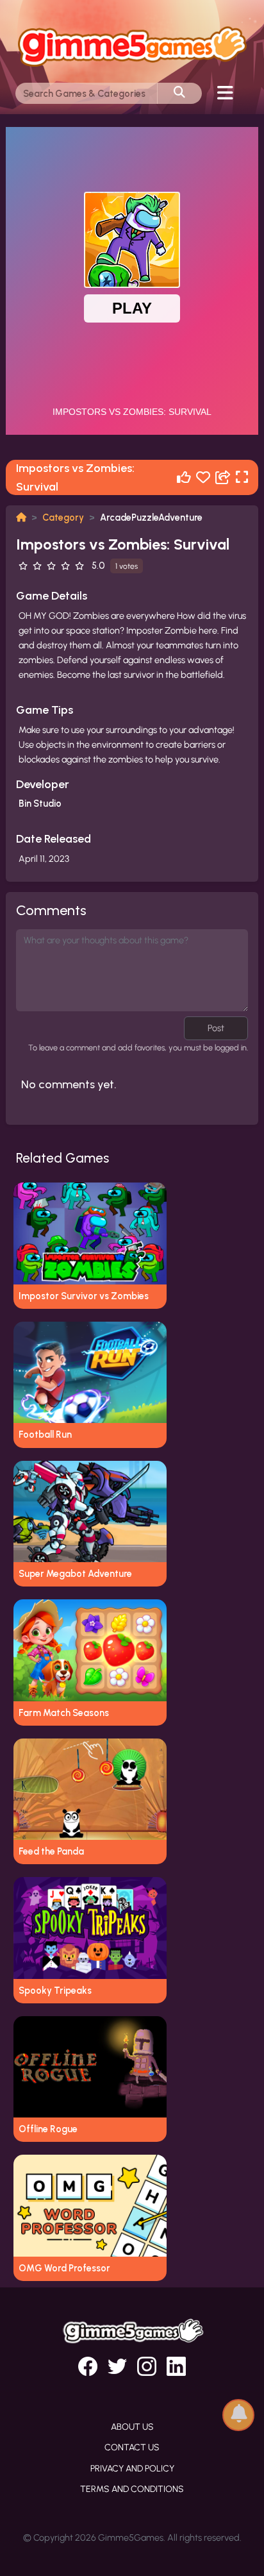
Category (63, 518)
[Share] (223, 477)
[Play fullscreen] (242, 477)
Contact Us (132, 2447)
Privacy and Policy (132, 2469)
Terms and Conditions (132, 2489)
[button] (238, 2414)
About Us (132, 2427)
